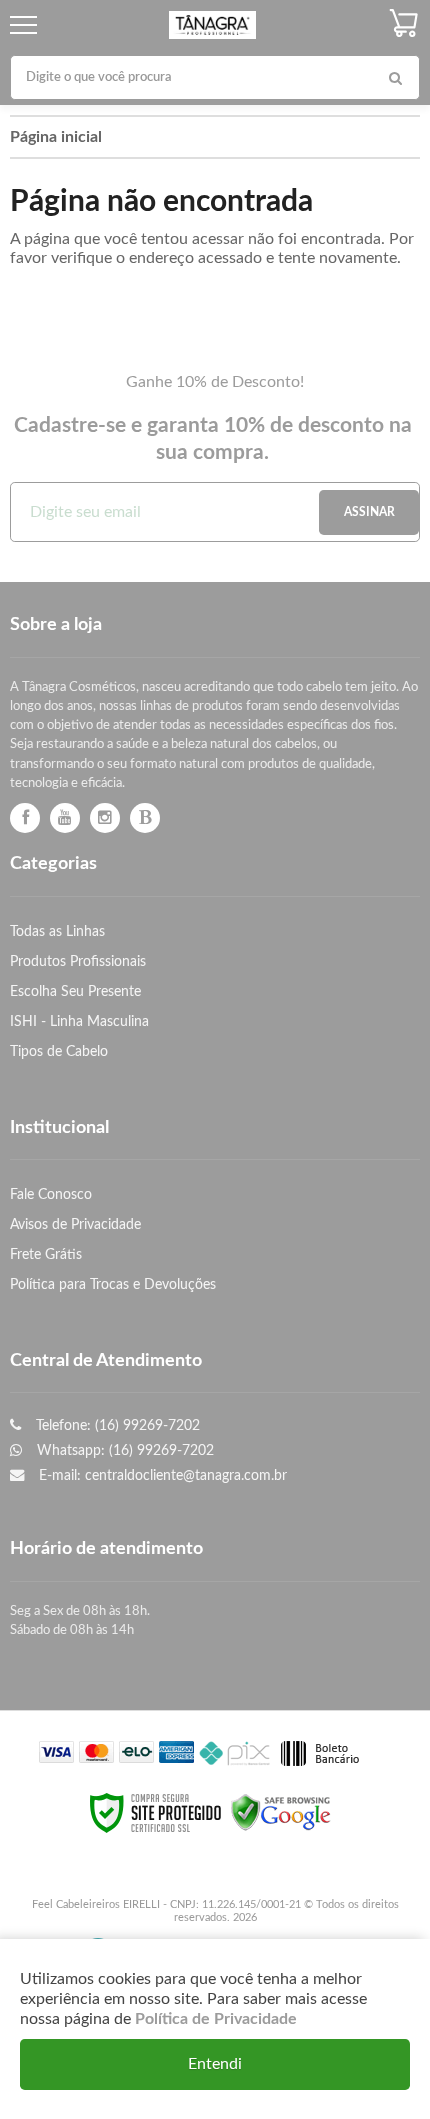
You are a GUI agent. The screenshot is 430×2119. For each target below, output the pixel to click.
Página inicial (56, 137)
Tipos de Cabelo (59, 1051)
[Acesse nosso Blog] (145, 818)
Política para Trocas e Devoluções (113, 1284)
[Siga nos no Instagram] (105, 818)
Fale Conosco (51, 1194)
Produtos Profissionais (78, 961)
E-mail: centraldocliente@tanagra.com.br (161, 1475)
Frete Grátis (46, 1254)
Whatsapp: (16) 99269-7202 (123, 1450)
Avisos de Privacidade (75, 1224)
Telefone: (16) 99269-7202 (116, 1425)
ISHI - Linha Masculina (79, 1021)
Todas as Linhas (57, 931)
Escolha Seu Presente (75, 991)
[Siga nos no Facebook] (25, 818)
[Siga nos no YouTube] (65, 818)
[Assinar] (369, 512)
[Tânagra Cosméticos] (212, 25)
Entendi (215, 2064)
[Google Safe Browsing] (281, 1813)
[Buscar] (395, 77)
